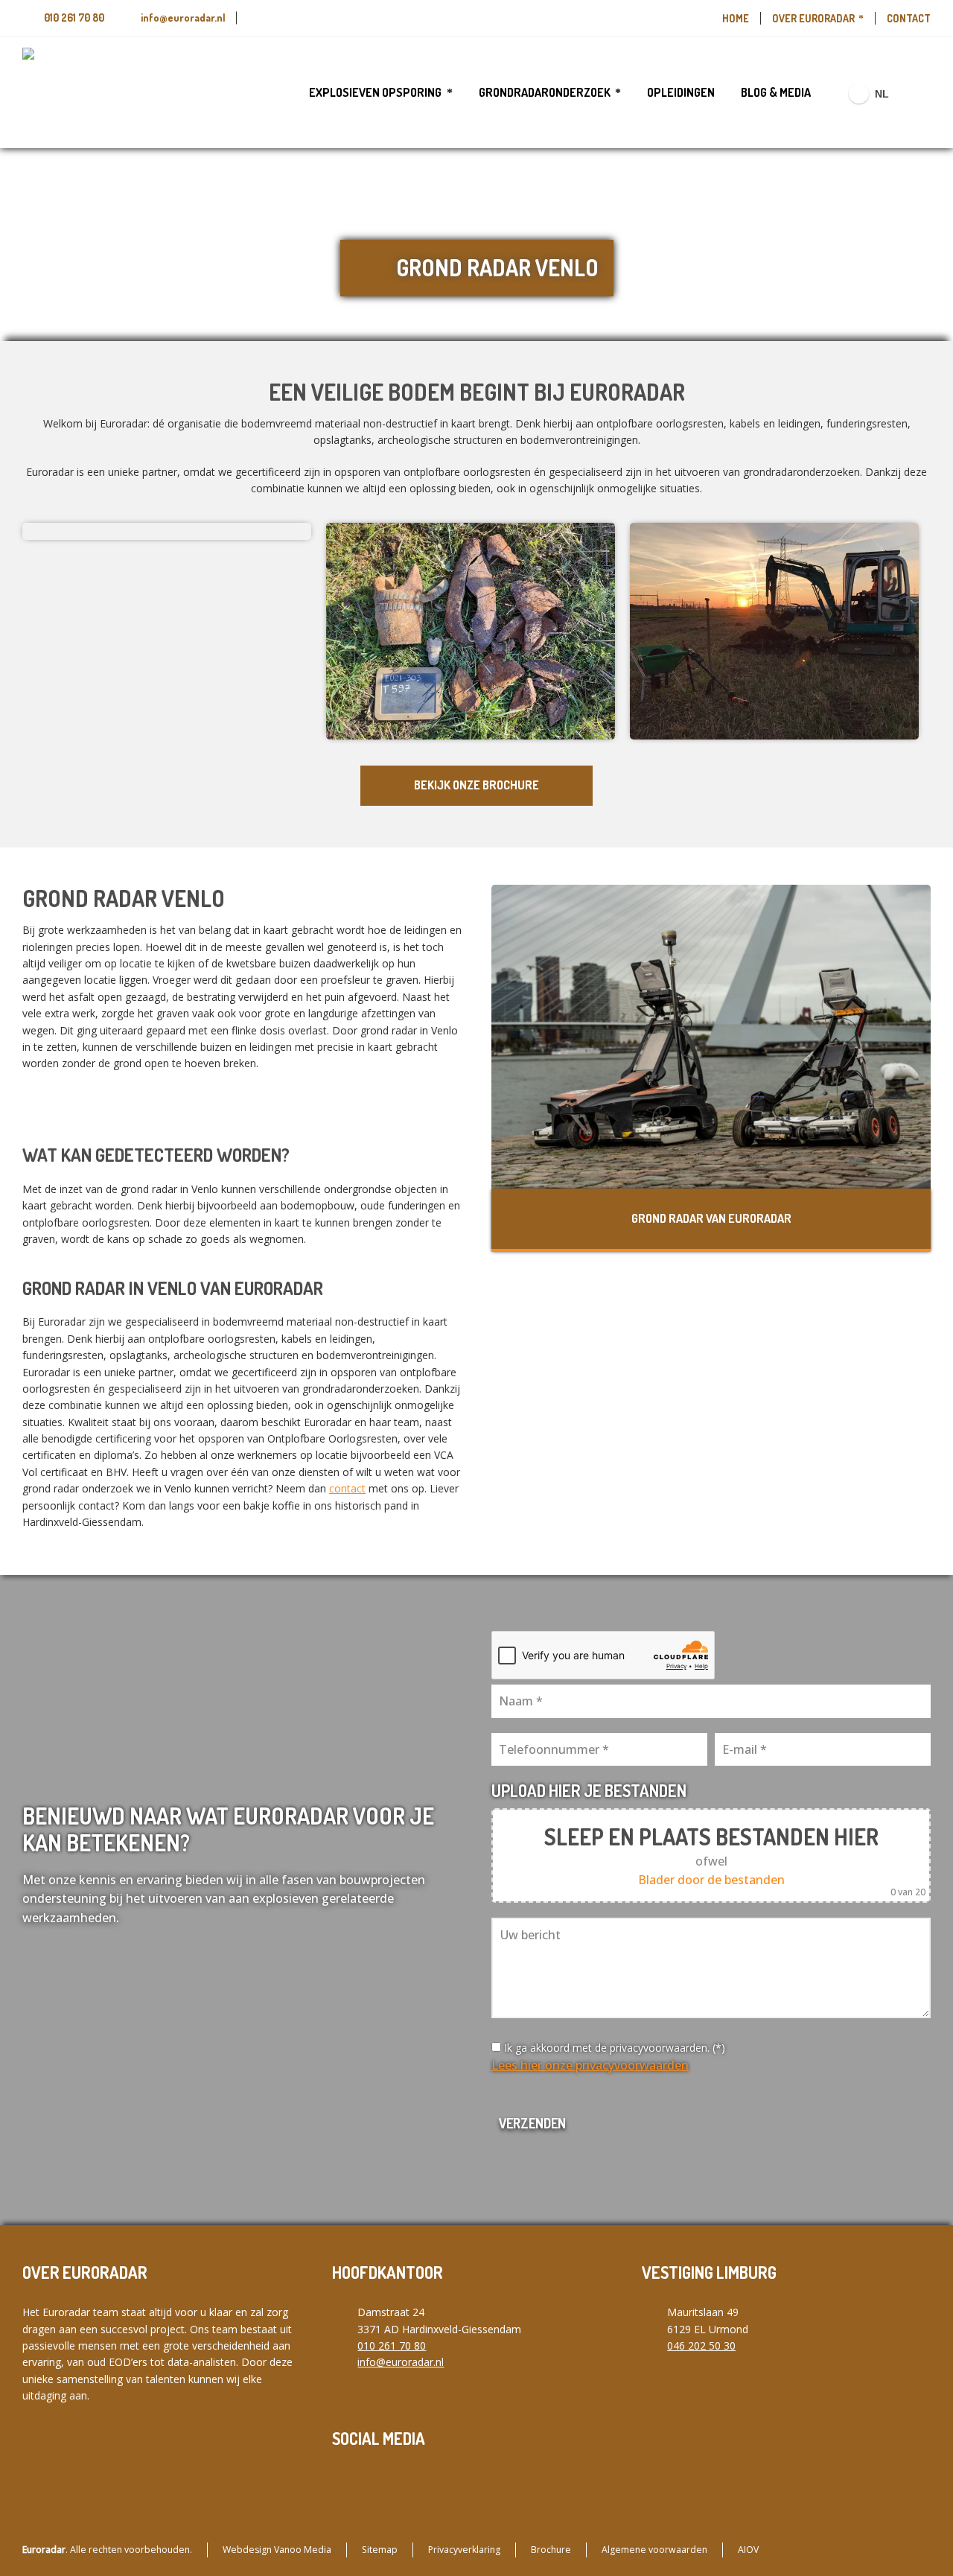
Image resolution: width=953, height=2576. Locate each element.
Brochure (551, 2550)
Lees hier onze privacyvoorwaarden (590, 2065)
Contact (909, 18)
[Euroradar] (67, 92)
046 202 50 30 (701, 2346)
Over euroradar (813, 18)
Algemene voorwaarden (654, 2550)
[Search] (921, 93)
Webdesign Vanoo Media (277, 2550)
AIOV (748, 2550)
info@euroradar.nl (183, 18)
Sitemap (380, 2550)
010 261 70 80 (74, 18)
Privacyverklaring (464, 2550)
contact (347, 1488)
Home (736, 18)
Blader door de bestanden (711, 1880)
